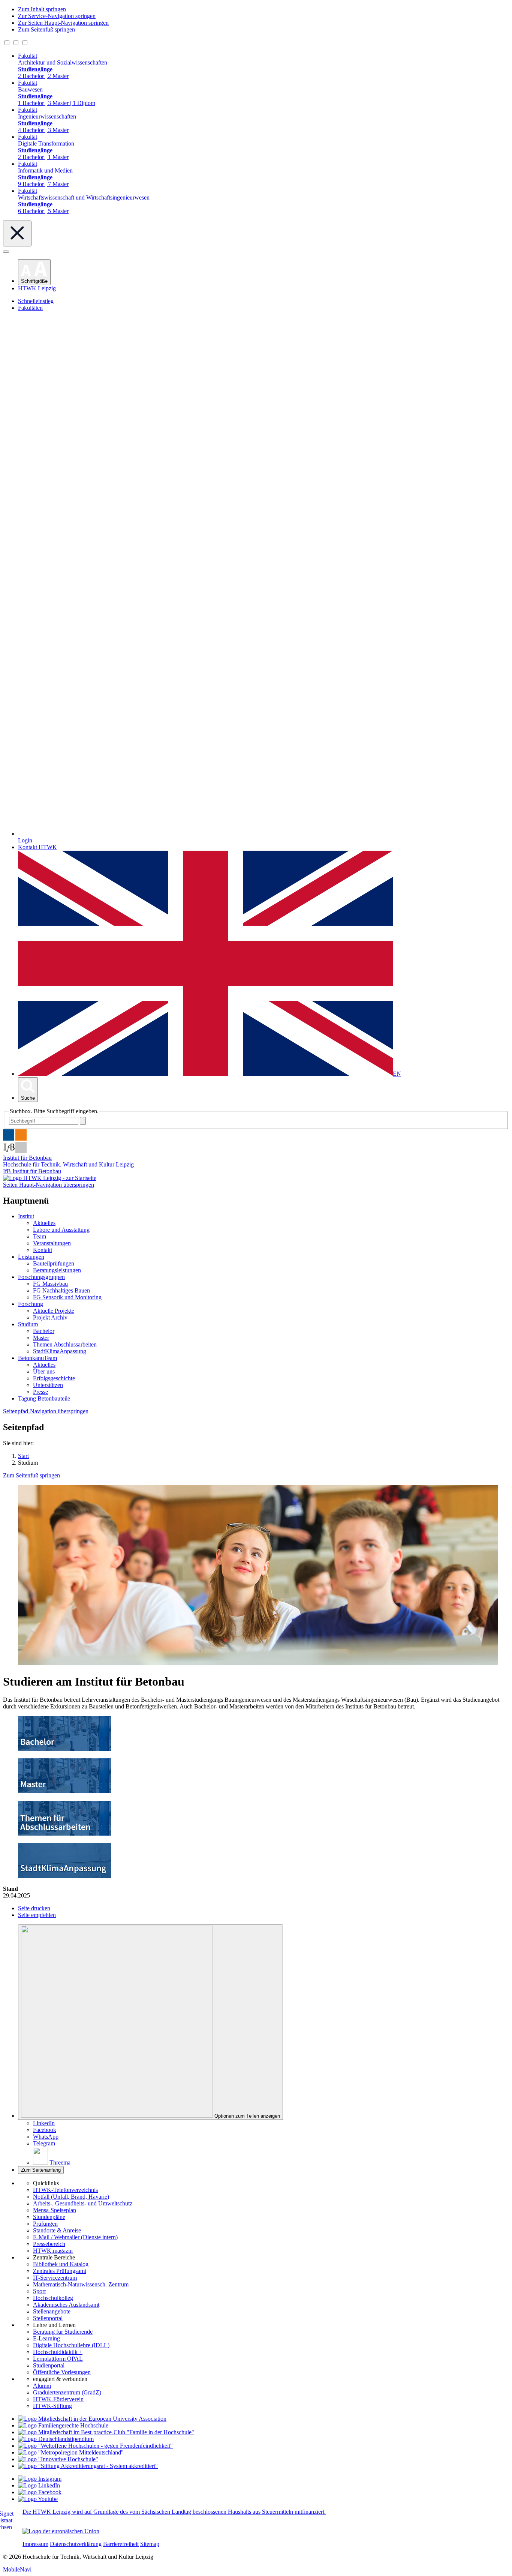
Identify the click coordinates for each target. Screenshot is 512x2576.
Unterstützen (48, 1385)
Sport (39, 2291)
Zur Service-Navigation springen (57, 16)
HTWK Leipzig (37, 288)
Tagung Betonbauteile (44, 1398)
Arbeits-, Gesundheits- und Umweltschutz (83, 2203)
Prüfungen (45, 2224)
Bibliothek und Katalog (61, 2264)
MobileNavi (17, 2569)
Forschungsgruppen (41, 1277)
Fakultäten (30, 308)
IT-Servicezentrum (55, 2278)
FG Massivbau (50, 1284)
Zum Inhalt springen (42, 9)
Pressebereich (49, 2244)
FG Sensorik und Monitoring (67, 1297)
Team (40, 1236)
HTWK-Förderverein (58, 2399)
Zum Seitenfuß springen (46, 29)
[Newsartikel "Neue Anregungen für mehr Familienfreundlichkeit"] (106, 2432)
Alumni (42, 2386)
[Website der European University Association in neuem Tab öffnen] (92, 2419)
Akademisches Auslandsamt (66, 2305)
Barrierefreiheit (121, 2544)
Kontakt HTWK (37, 847)
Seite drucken (34, 1908)
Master (41, 1338)
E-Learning (46, 2338)
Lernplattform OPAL (58, 2359)
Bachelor (44, 1331)
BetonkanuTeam (37, 1358)
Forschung (31, 1304)
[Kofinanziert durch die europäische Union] (61, 2531)
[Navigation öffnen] (6, 252)
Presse (40, 1392)
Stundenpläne (49, 2217)
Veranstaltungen (52, 1243)
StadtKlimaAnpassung (60, 1351)
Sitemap (150, 2544)
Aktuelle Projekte (54, 1311)
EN (397, 1074)
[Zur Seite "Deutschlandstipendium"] (56, 2439)
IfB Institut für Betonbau (32, 1171)
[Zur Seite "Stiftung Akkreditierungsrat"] (88, 2466)
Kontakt (43, 1250)
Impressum (35, 2544)
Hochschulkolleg (53, 2298)
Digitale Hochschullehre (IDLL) (71, 2345)
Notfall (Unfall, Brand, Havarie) (71, 2197)
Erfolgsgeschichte (54, 1378)
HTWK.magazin (53, 2251)
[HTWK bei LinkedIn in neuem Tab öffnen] (39, 2485)
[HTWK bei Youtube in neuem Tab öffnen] (38, 2499)
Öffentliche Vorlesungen (62, 2372)
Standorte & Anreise (57, 2230)
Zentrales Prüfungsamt (60, 2271)
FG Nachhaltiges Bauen (61, 1290)
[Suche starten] (83, 1121)
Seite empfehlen (37, 1915)
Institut (26, 1216)
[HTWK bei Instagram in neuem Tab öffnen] (40, 2479)
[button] (34, 272)
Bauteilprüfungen (54, 1263)
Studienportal (49, 2365)
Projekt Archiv (50, 1317)
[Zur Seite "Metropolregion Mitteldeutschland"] (71, 2452)
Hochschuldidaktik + (58, 2352)
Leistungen (31, 1257)
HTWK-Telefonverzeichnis (65, 2190)
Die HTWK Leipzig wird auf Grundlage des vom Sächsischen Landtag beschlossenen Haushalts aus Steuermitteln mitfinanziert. (174, 2512)
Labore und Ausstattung (61, 1230)
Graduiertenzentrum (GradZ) (67, 2392)
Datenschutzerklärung (76, 2544)
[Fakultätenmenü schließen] (17, 233)
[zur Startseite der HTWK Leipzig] (50, 1178)
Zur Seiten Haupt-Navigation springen (63, 23)
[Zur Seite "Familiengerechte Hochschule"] (63, 2425)
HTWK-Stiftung (52, 2406)
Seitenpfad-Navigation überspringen (46, 1411)
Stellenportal (48, 2318)
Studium (28, 1324)
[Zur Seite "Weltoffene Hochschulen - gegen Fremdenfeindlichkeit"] (95, 2446)
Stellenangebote (52, 2311)
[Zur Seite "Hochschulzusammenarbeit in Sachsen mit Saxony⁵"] (58, 2459)
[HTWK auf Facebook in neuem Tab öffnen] (40, 2492)
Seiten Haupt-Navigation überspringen (49, 1185)
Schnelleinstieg (36, 301)
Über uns (44, 1371)
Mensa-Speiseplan (55, 2210)
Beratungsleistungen (57, 1270)
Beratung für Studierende (63, 2332)
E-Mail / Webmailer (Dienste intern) (75, 2237)
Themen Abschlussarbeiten (65, 1344)
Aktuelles (44, 1223)
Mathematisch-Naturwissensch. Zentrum (81, 2284)
